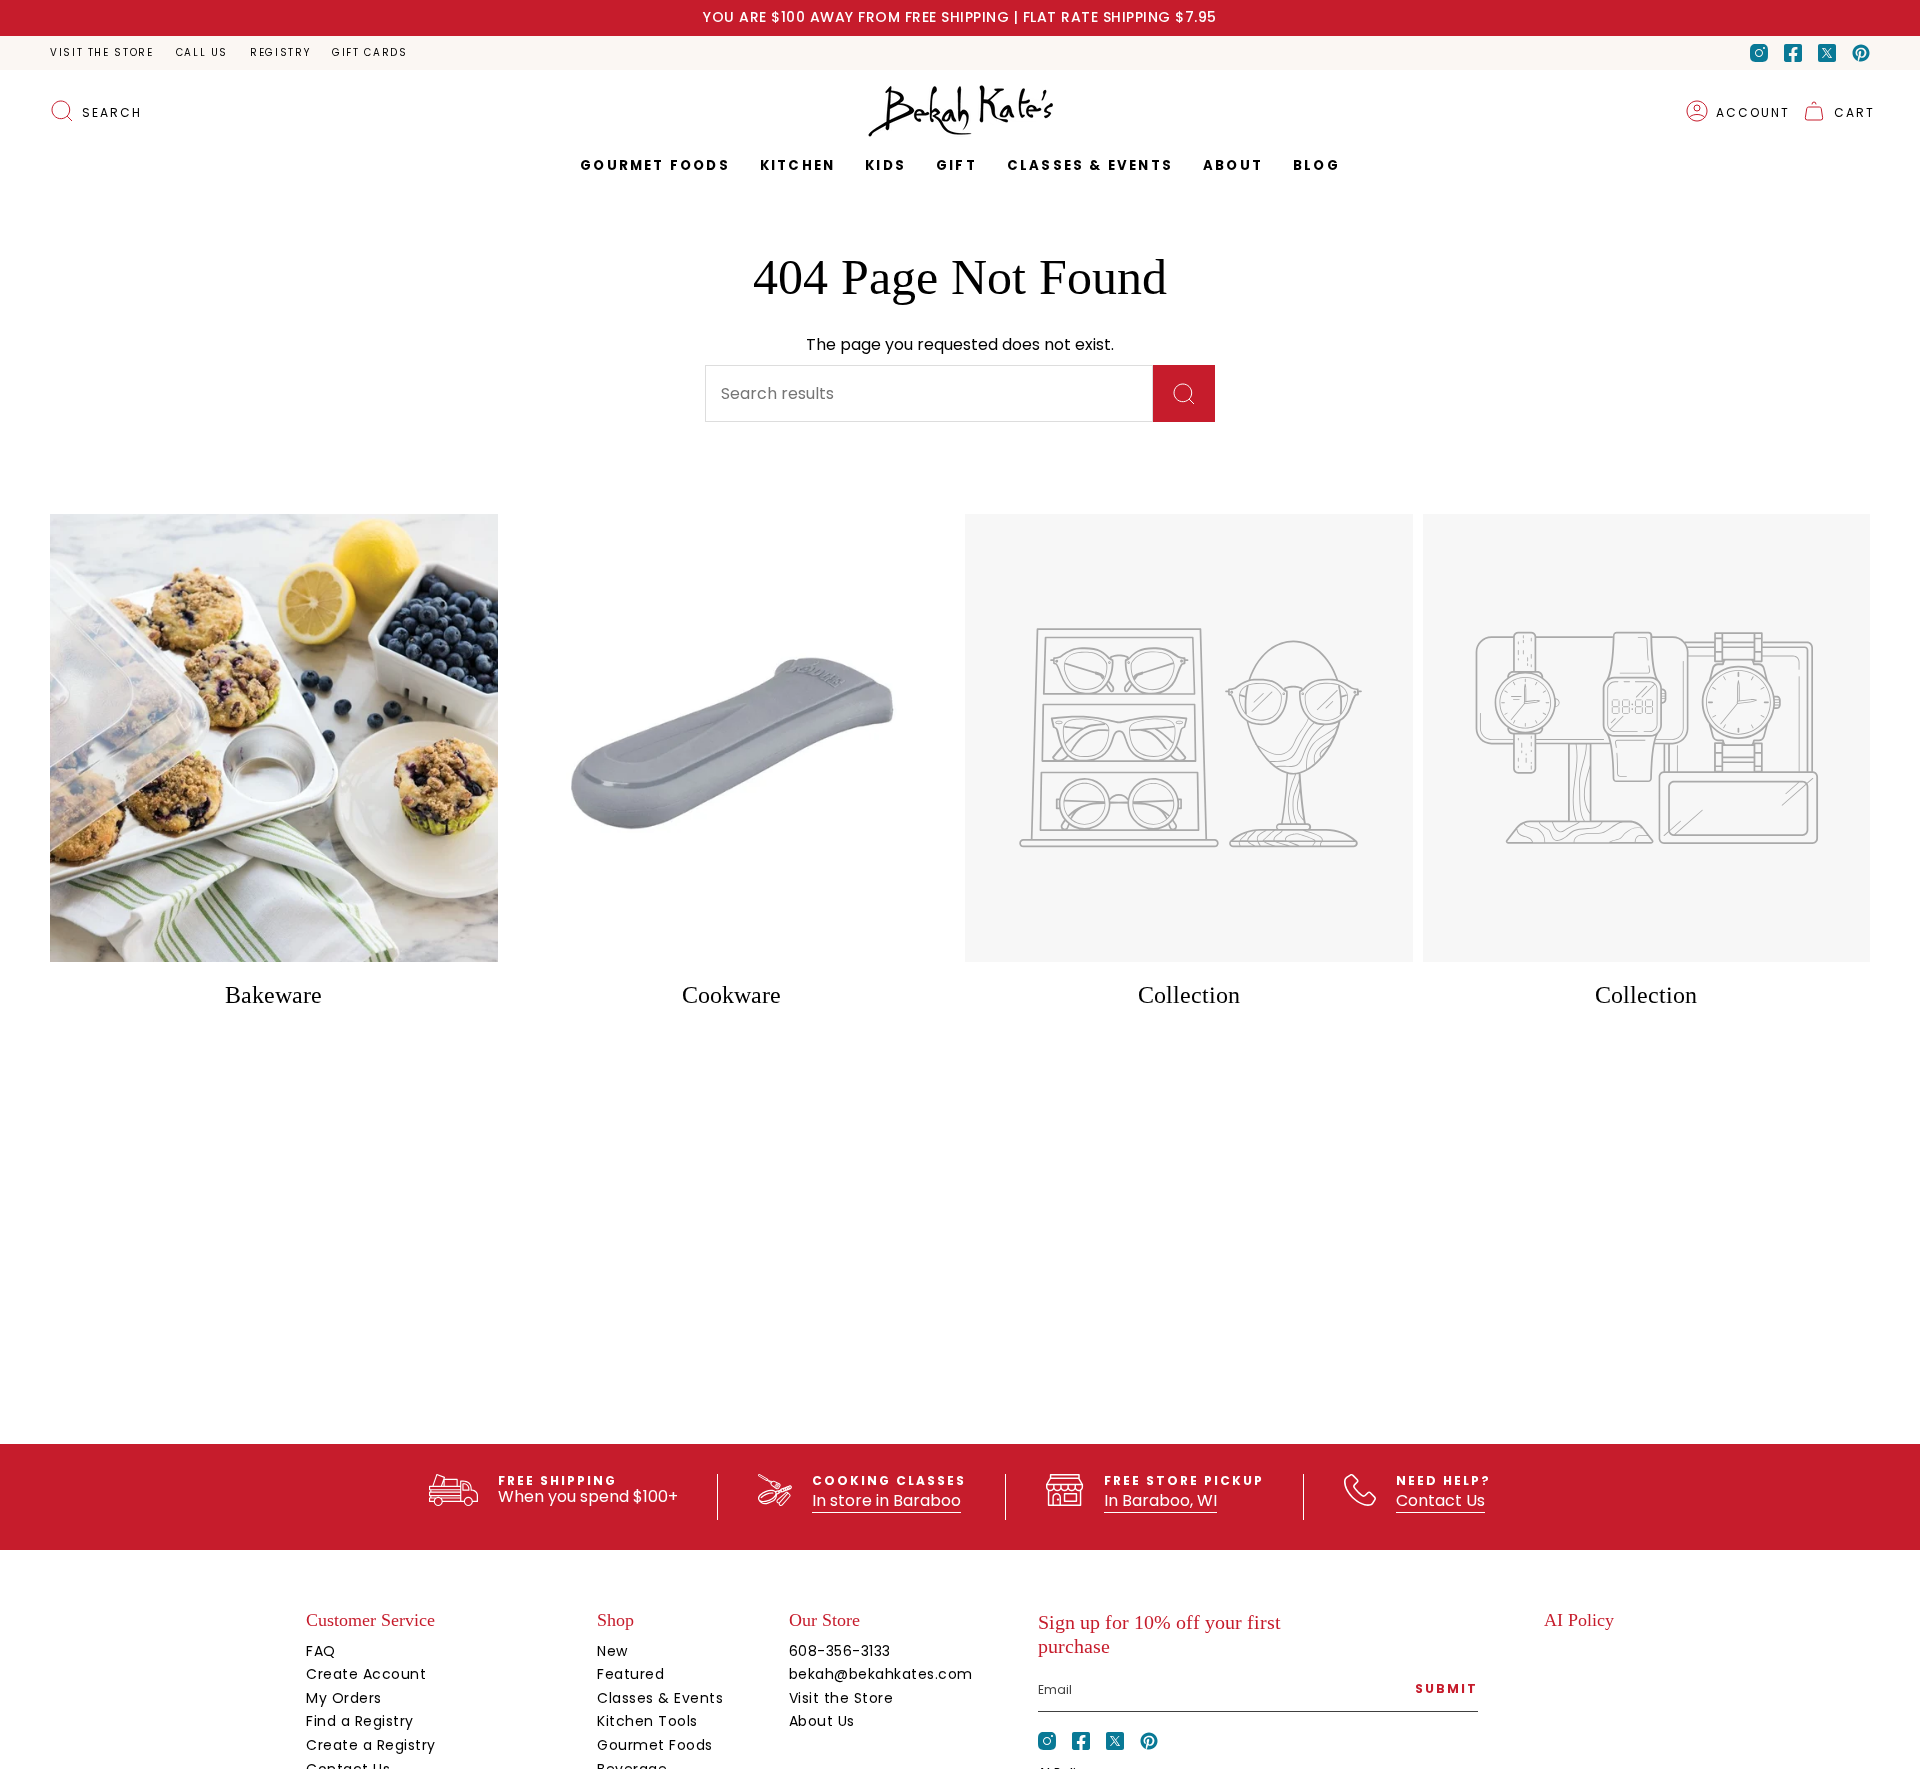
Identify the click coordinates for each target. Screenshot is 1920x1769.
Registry (280, 52)
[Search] (1184, 393)
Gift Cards (369, 52)
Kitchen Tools (647, 1721)
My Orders (344, 1698)
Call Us (202, 52)
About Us (822, 1721)
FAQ (321, 1651)
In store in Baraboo (886, 1500)
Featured (630, 1674)
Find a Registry (360, 1721)
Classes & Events (660, 1698)
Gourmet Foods (655, 1745)
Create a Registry (371, 1745)
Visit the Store (102, 52)
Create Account (366, 1674)
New (612, 1651)
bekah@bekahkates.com (881, 1674)
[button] (956, 166)
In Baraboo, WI (1160, 1500)
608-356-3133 (840, 1651)
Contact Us (1440, 1500)
